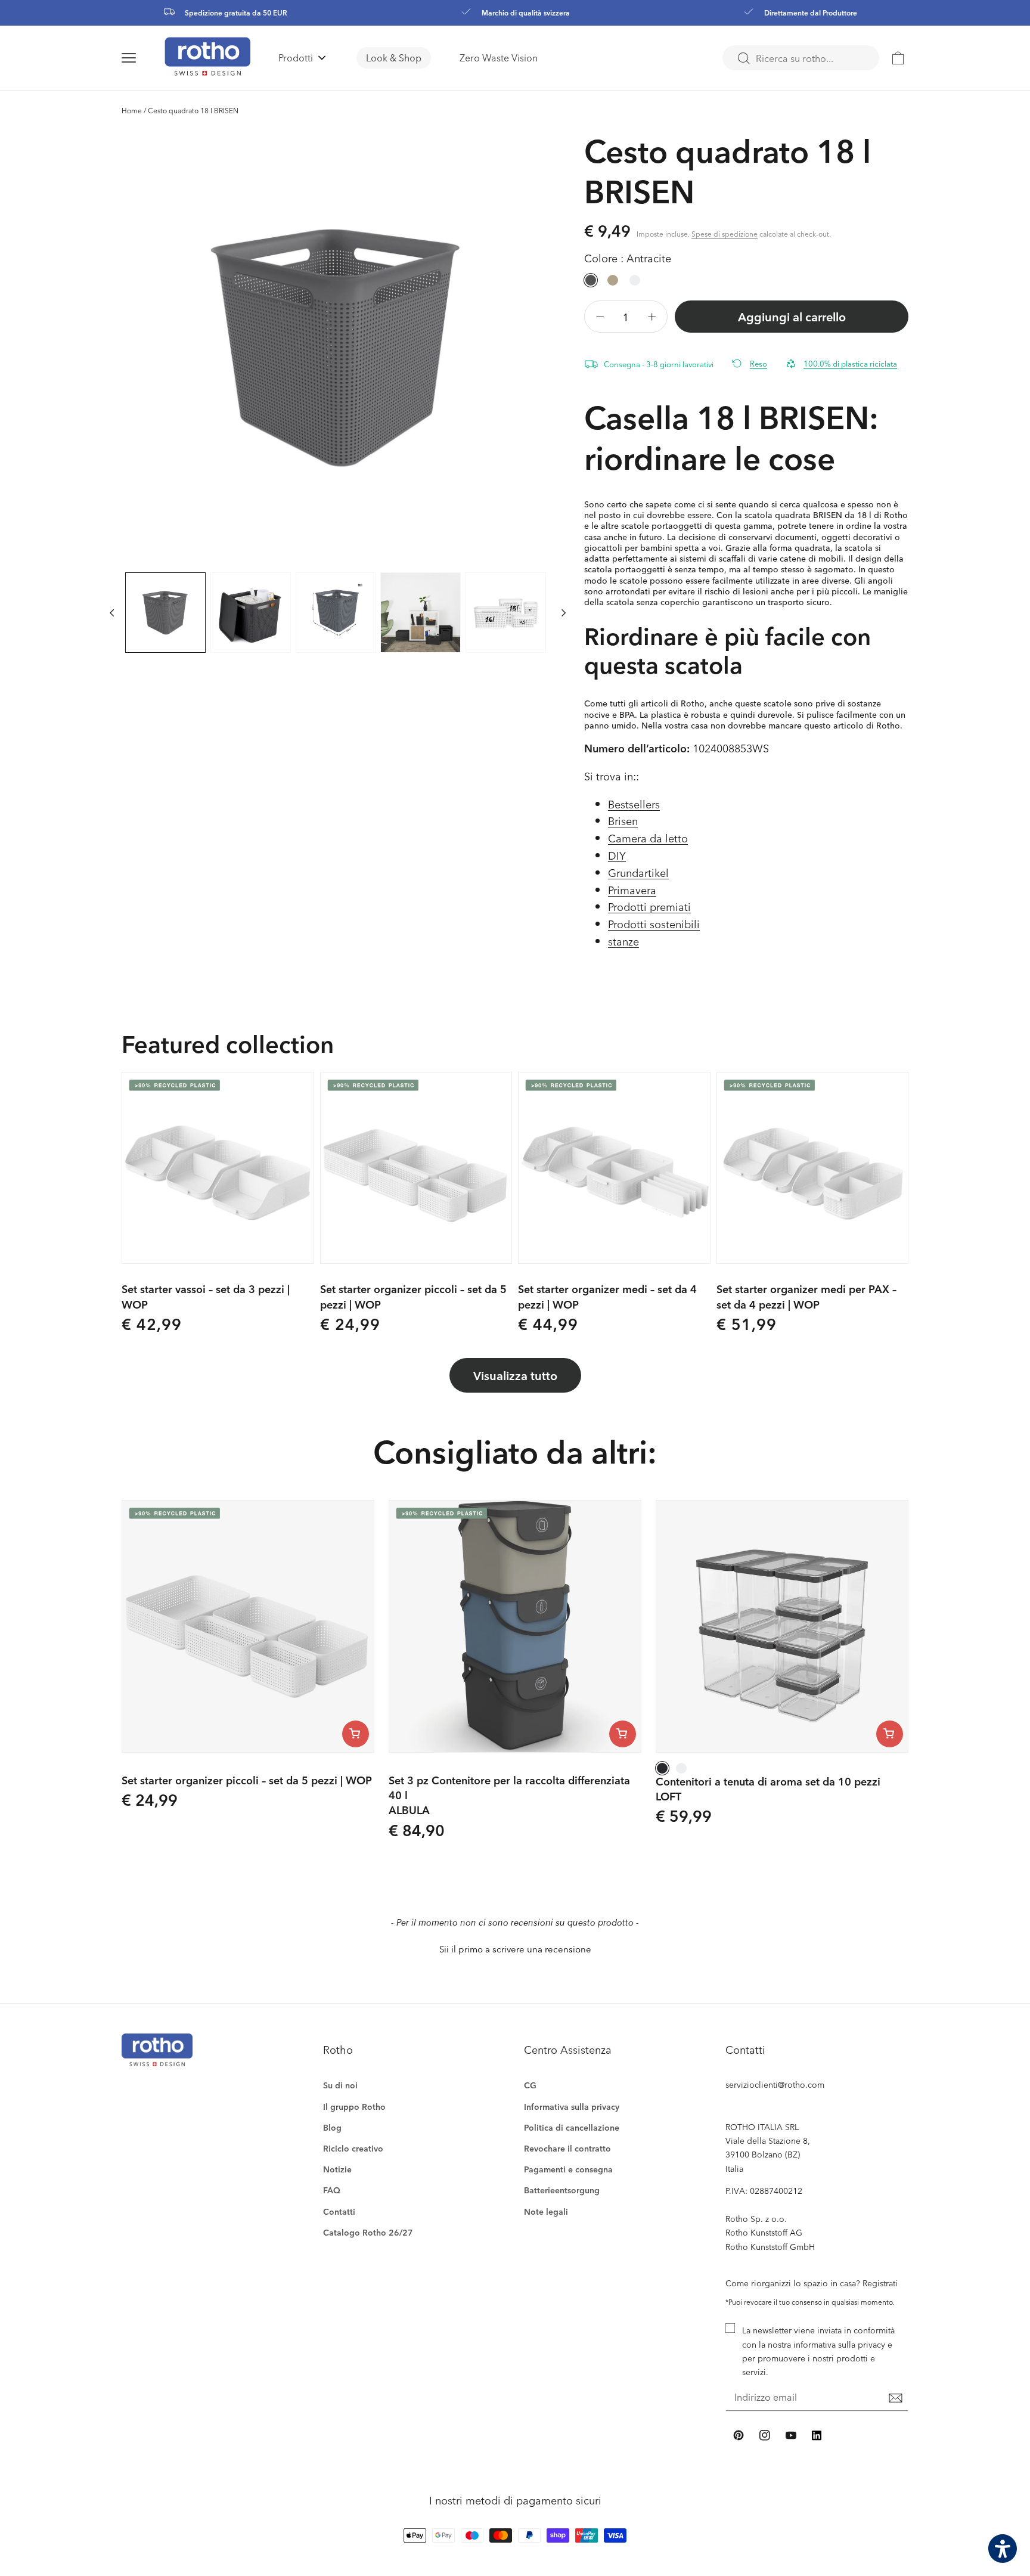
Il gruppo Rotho (354, 2107)
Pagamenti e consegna (568, 2169)
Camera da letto (648, 838)
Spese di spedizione (725, 234)
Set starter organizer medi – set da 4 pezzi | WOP (607, 1296)
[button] (143, 58)
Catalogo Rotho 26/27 (368, 2232)
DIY (617, 855)
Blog (332, 2127)
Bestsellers (634, 804)
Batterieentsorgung (562, 2190)
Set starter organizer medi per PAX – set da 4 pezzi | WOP (806, 1296)
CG (530, 2085)
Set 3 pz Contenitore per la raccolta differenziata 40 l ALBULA (509, 1795)
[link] (898, 58)
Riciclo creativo (353, 2148)
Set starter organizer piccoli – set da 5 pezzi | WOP (413, 1296)
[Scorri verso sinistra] (112, 612)
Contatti (339, 2211)
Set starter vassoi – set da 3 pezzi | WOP (206, 1296)
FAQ (332, 2190)
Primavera (632, 890)
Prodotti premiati (649, 906)
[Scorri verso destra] (564, 612)
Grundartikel (638, 872)
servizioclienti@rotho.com (775, 2084)
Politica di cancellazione (572, 2127)
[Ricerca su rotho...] (743, 58)
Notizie (337, 2169)
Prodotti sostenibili (654, 924)
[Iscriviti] (895, 2398)
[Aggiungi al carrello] (356, 1734)
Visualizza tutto (515, 1375)
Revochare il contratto (567, 2148)
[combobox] (801, 58)
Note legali (546, 2211)
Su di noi (340, 2085)
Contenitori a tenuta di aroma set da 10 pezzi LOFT (768, 1788)
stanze (623, 941)
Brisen (623, 821)
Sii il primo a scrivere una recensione (515, 1949)
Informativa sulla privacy (572, 2107)
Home (132, 110)
